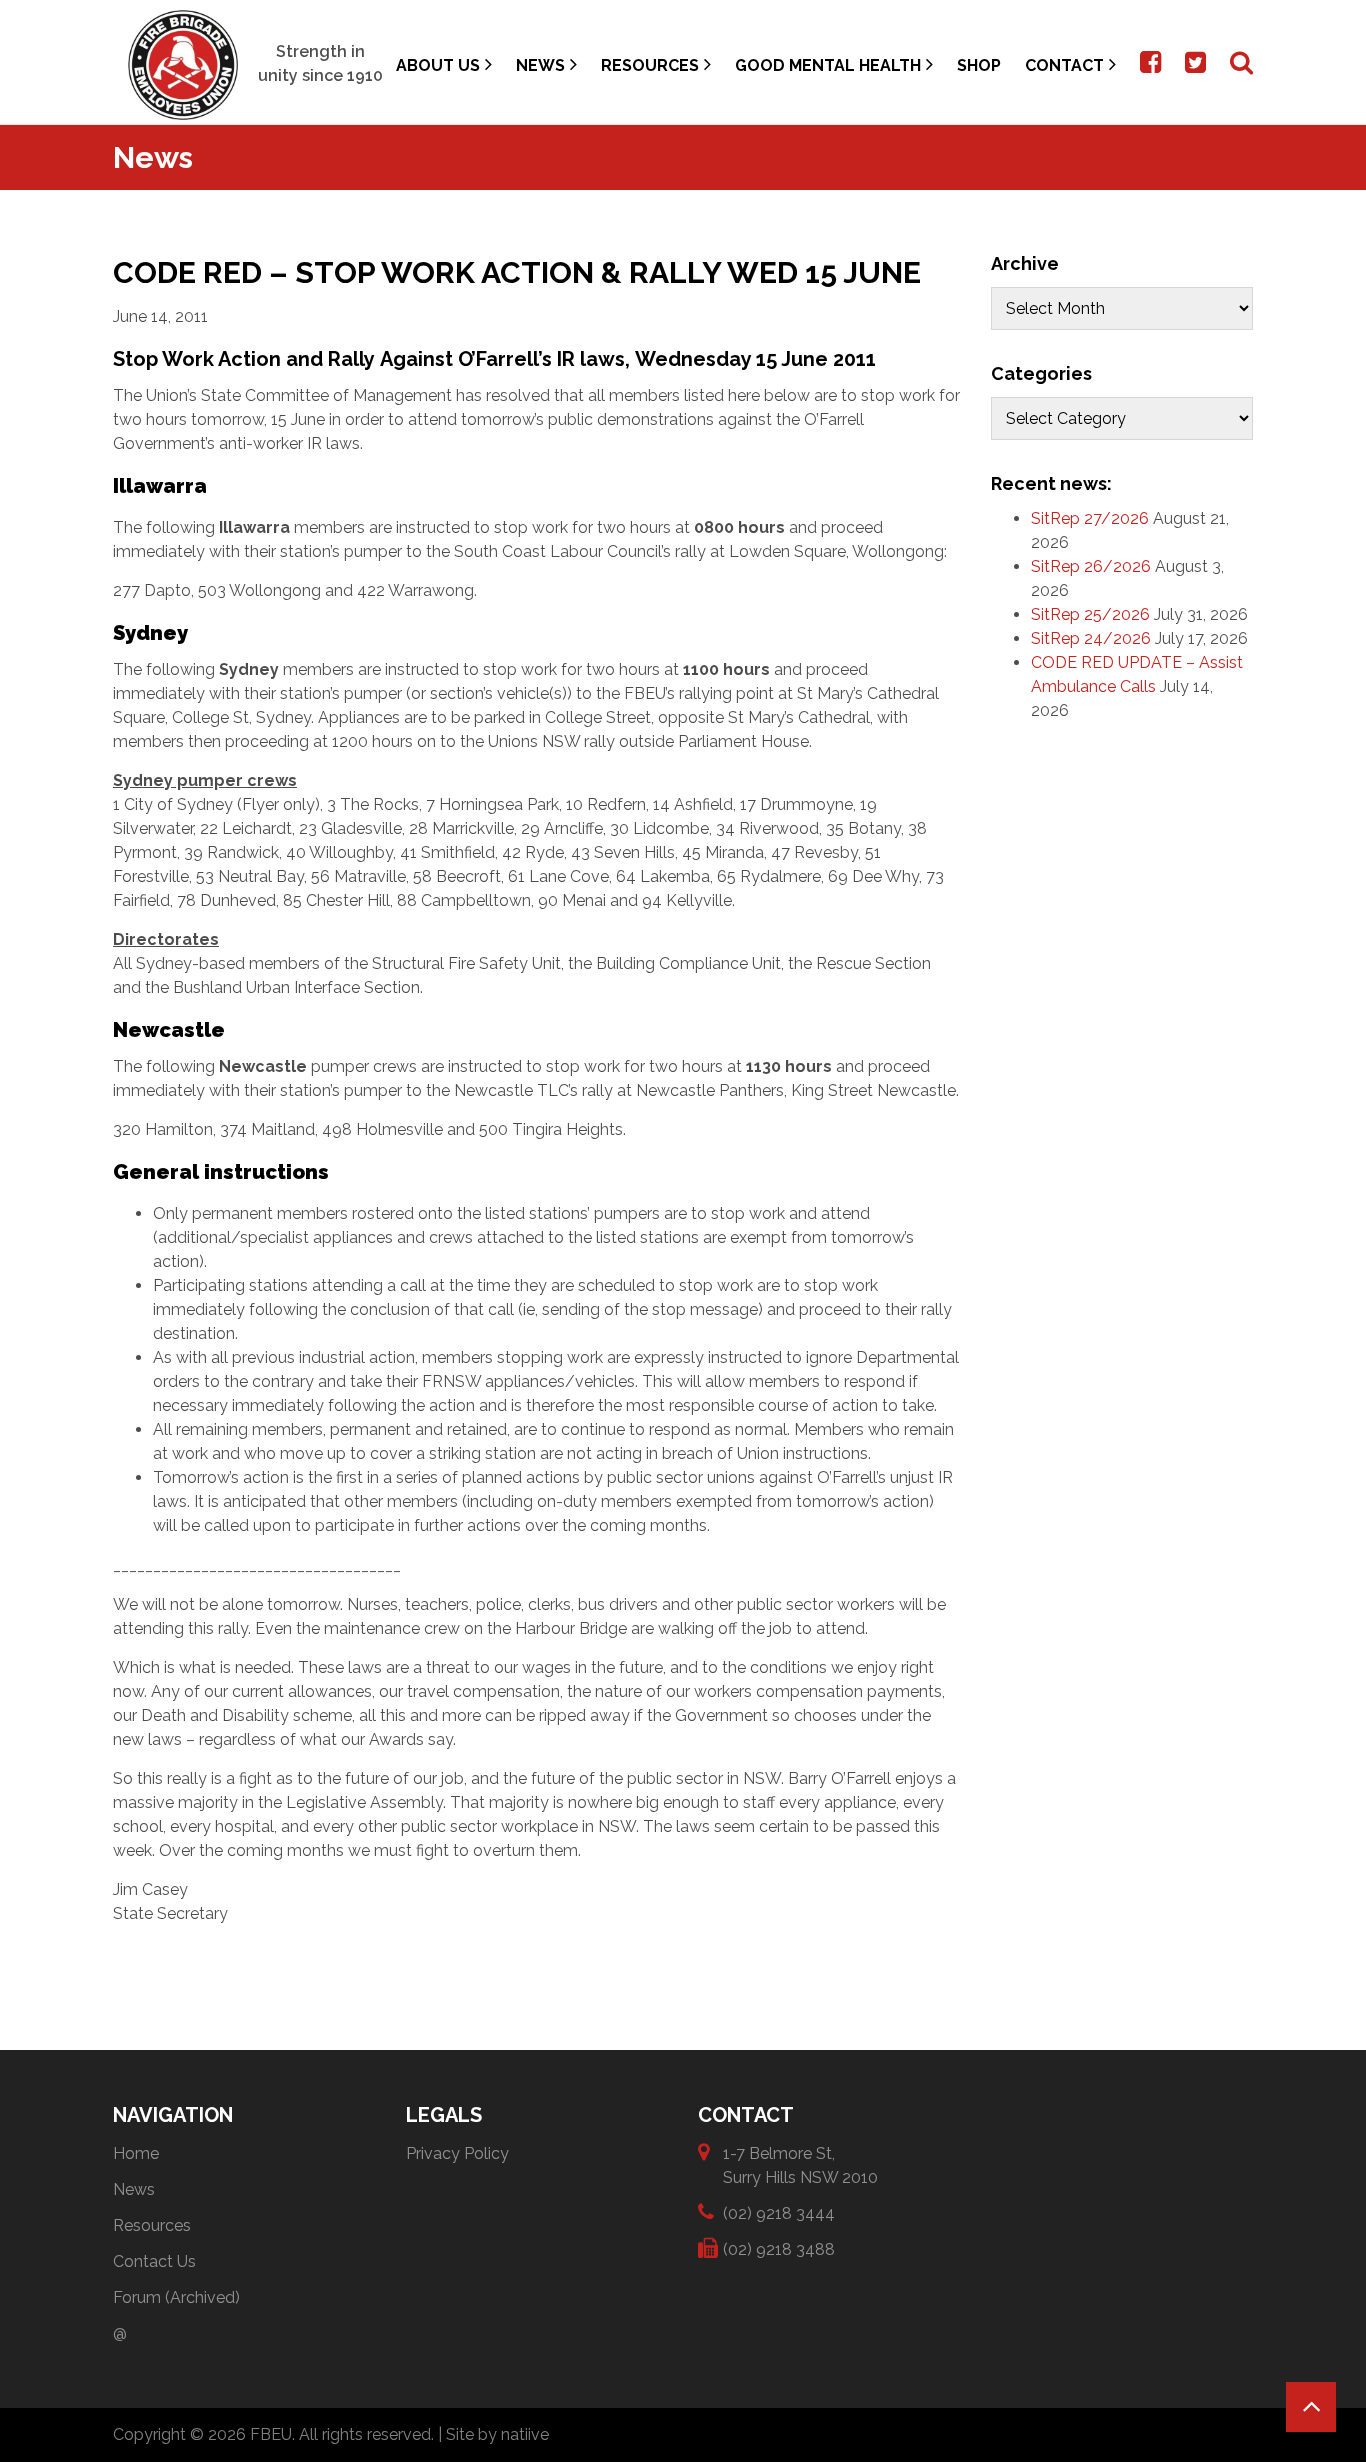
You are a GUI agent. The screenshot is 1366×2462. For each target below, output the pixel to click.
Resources (650, 65)
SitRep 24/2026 (1091, 638)
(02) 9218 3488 (779, 2249)
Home (136, 2153)
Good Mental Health (828, 65)
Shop (979, 65)
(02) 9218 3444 (779, 2213)
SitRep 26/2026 (1091, 566)
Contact (1064, 65)
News (540, 65)
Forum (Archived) (176, 2297)
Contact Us (154, 2261)
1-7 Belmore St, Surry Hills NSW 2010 (800, 2165)
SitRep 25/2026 (1090, 614)
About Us (438, 65)
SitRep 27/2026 (1090, 518)
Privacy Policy (457, 2153)
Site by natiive (497, 2434)
